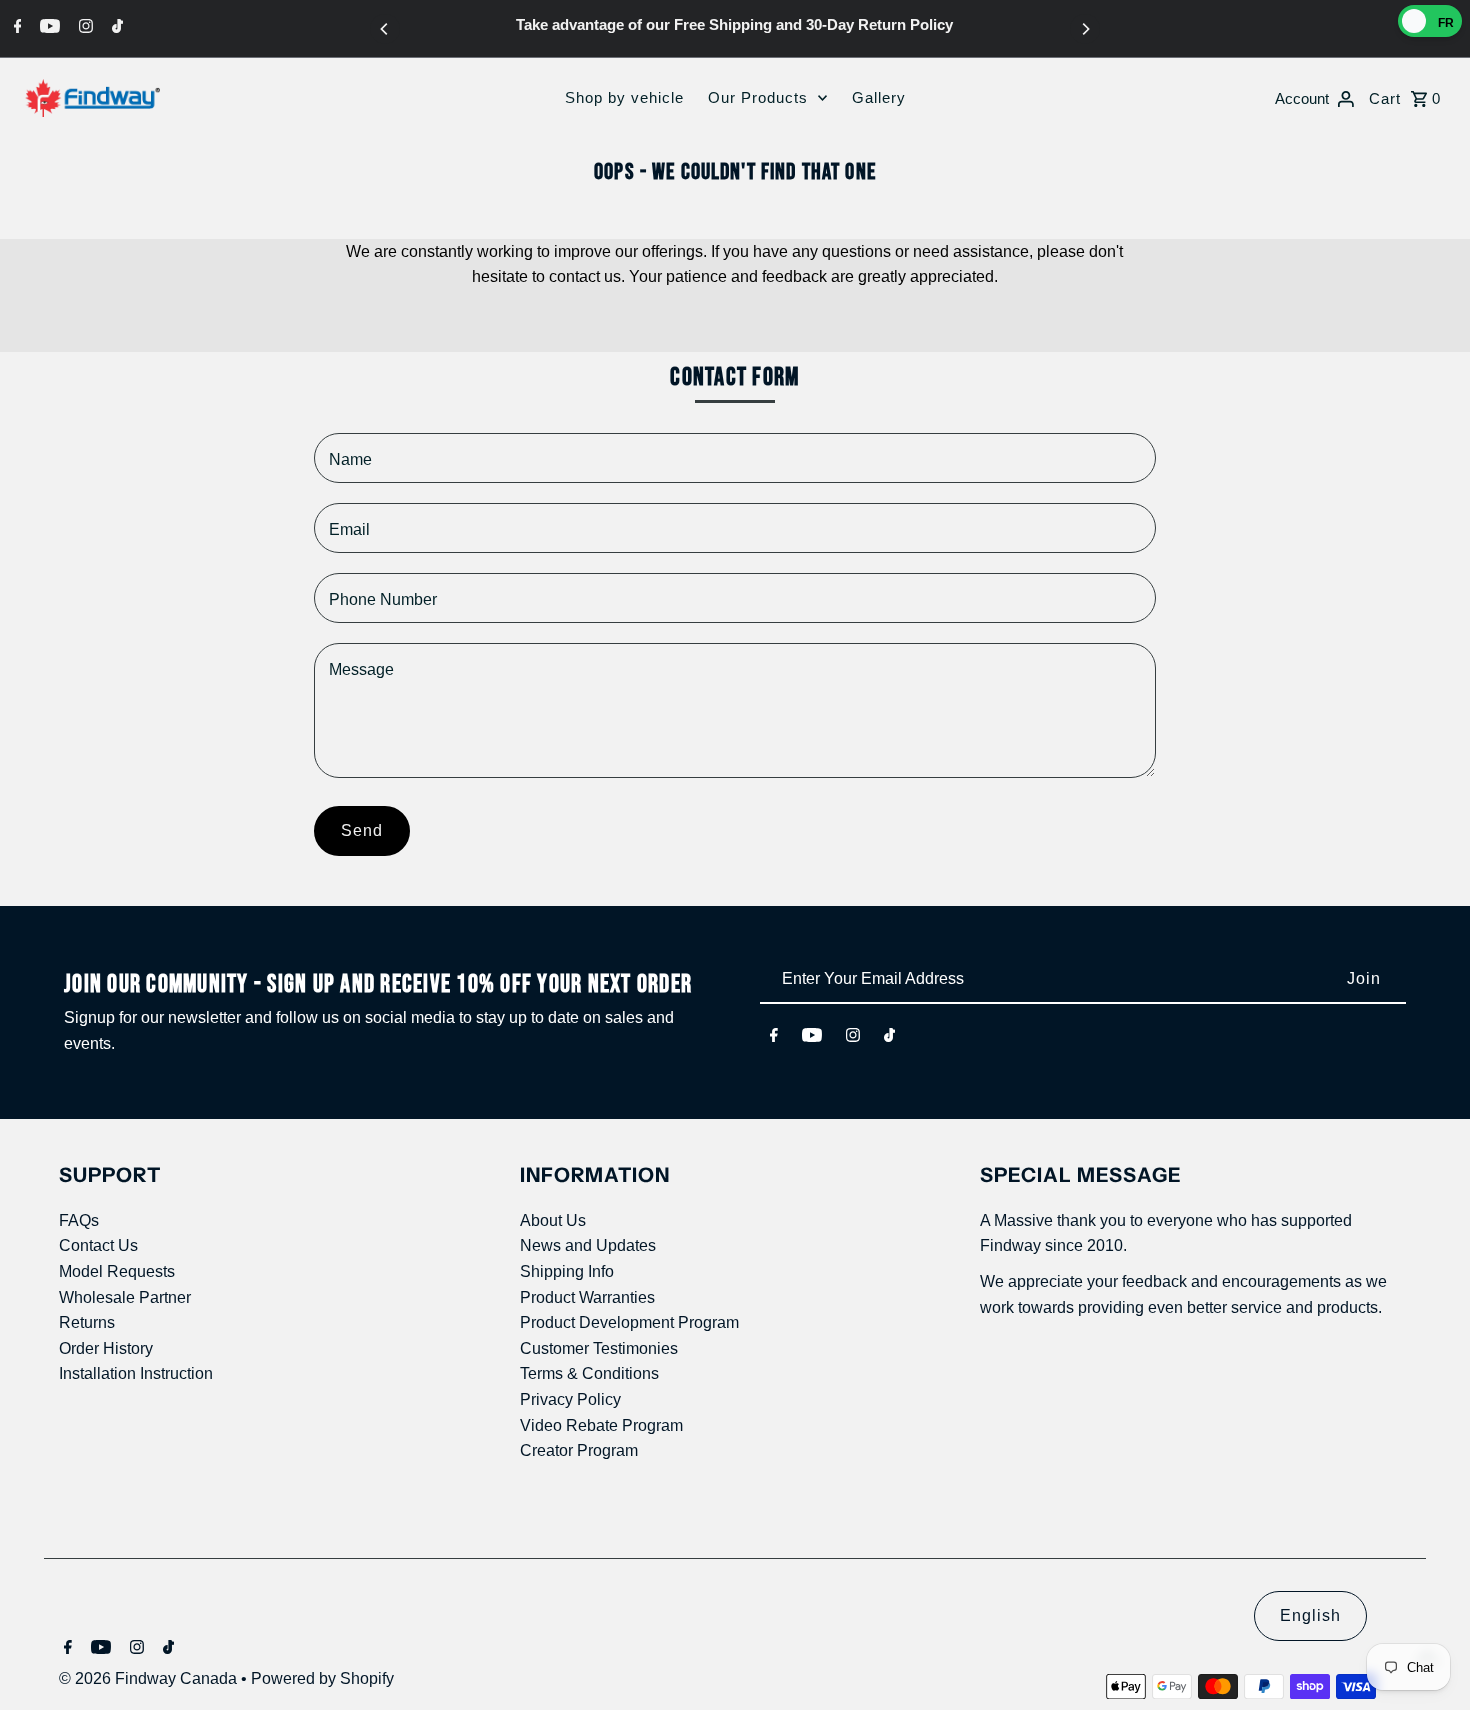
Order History (106, 1348)
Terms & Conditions (589, 1373)
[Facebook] (15, 26)
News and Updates (588, 1245)
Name (350, 459)
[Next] (1085, 29)
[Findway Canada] (92, 98)
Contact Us (98, 1245)
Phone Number (383, 599)
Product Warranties (587, 1297)
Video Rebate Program (601, 1425)
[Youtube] (47, 26)
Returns (87, 1322)
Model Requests (117, 1271)
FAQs (79, 1220)
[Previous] (385, 29)
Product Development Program (629, 1322)
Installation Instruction (136, 1373)
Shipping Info (567, 1271)
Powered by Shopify (322, 1678)
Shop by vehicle (624, 97)
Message (361, 669)
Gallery (879, 97)
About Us (553, 1220)
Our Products (758, 97)
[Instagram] (83, 26)
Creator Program (579, 1450)
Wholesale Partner (125, 1297)
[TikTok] (115, 26)
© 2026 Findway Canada (150, 1678)
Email (349, 529)
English (1310, 1615)
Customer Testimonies (599, 1348)
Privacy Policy (570, 1399)
